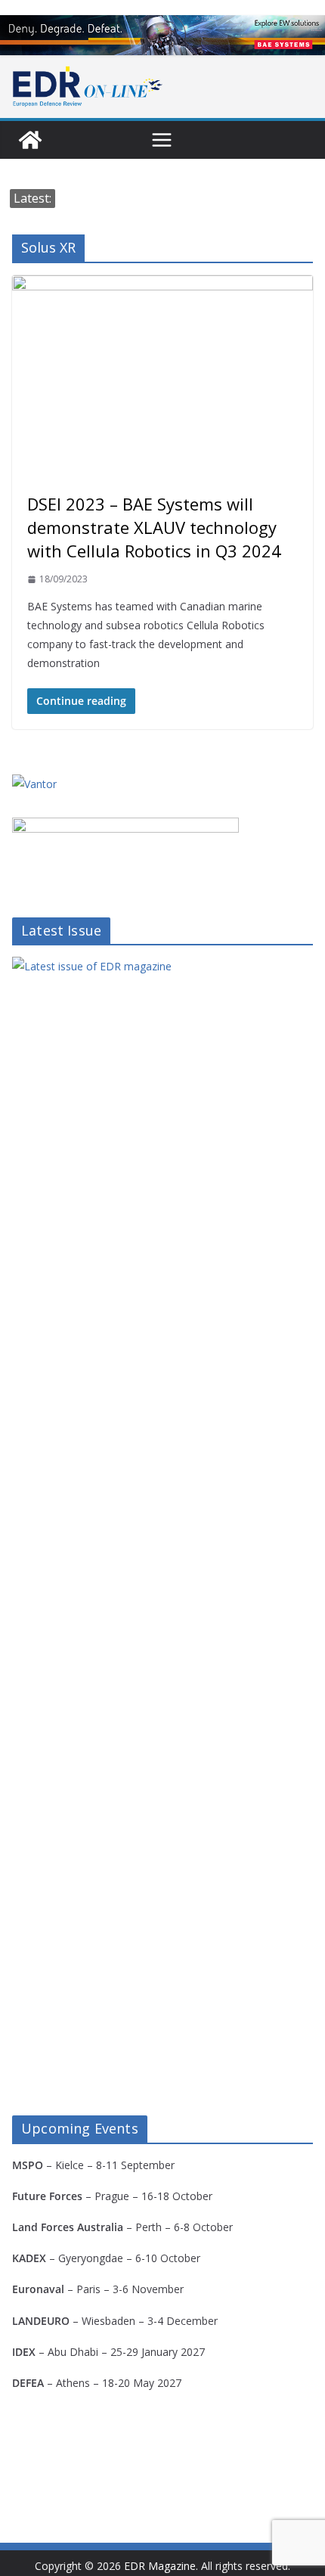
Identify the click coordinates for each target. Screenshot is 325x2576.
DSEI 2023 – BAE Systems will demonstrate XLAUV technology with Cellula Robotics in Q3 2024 (154, 527)
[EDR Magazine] (30, 140)
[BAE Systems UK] (162, 35)
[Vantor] (34, 784)
